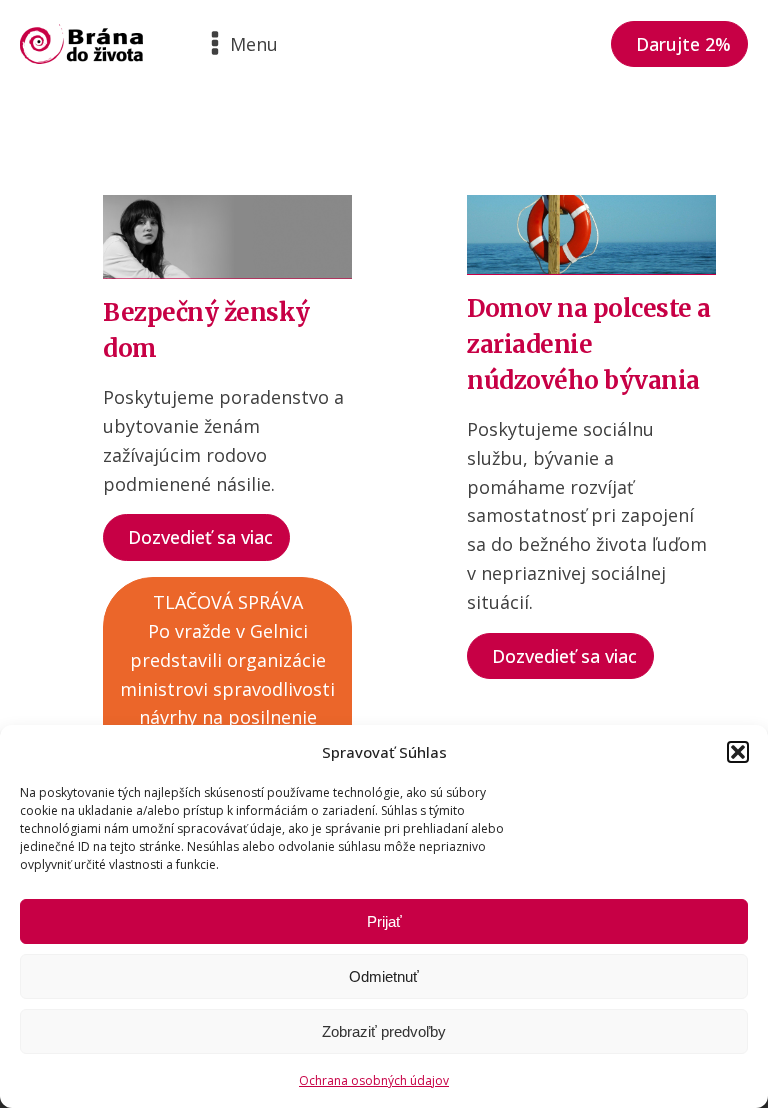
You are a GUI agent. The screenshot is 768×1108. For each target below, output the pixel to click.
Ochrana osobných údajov (374, 1080)
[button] (738, 752)
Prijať (384, 921)
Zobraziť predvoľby (384, 1031)
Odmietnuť (384, 976)
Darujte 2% (683, 44)
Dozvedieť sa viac (200, 537)
